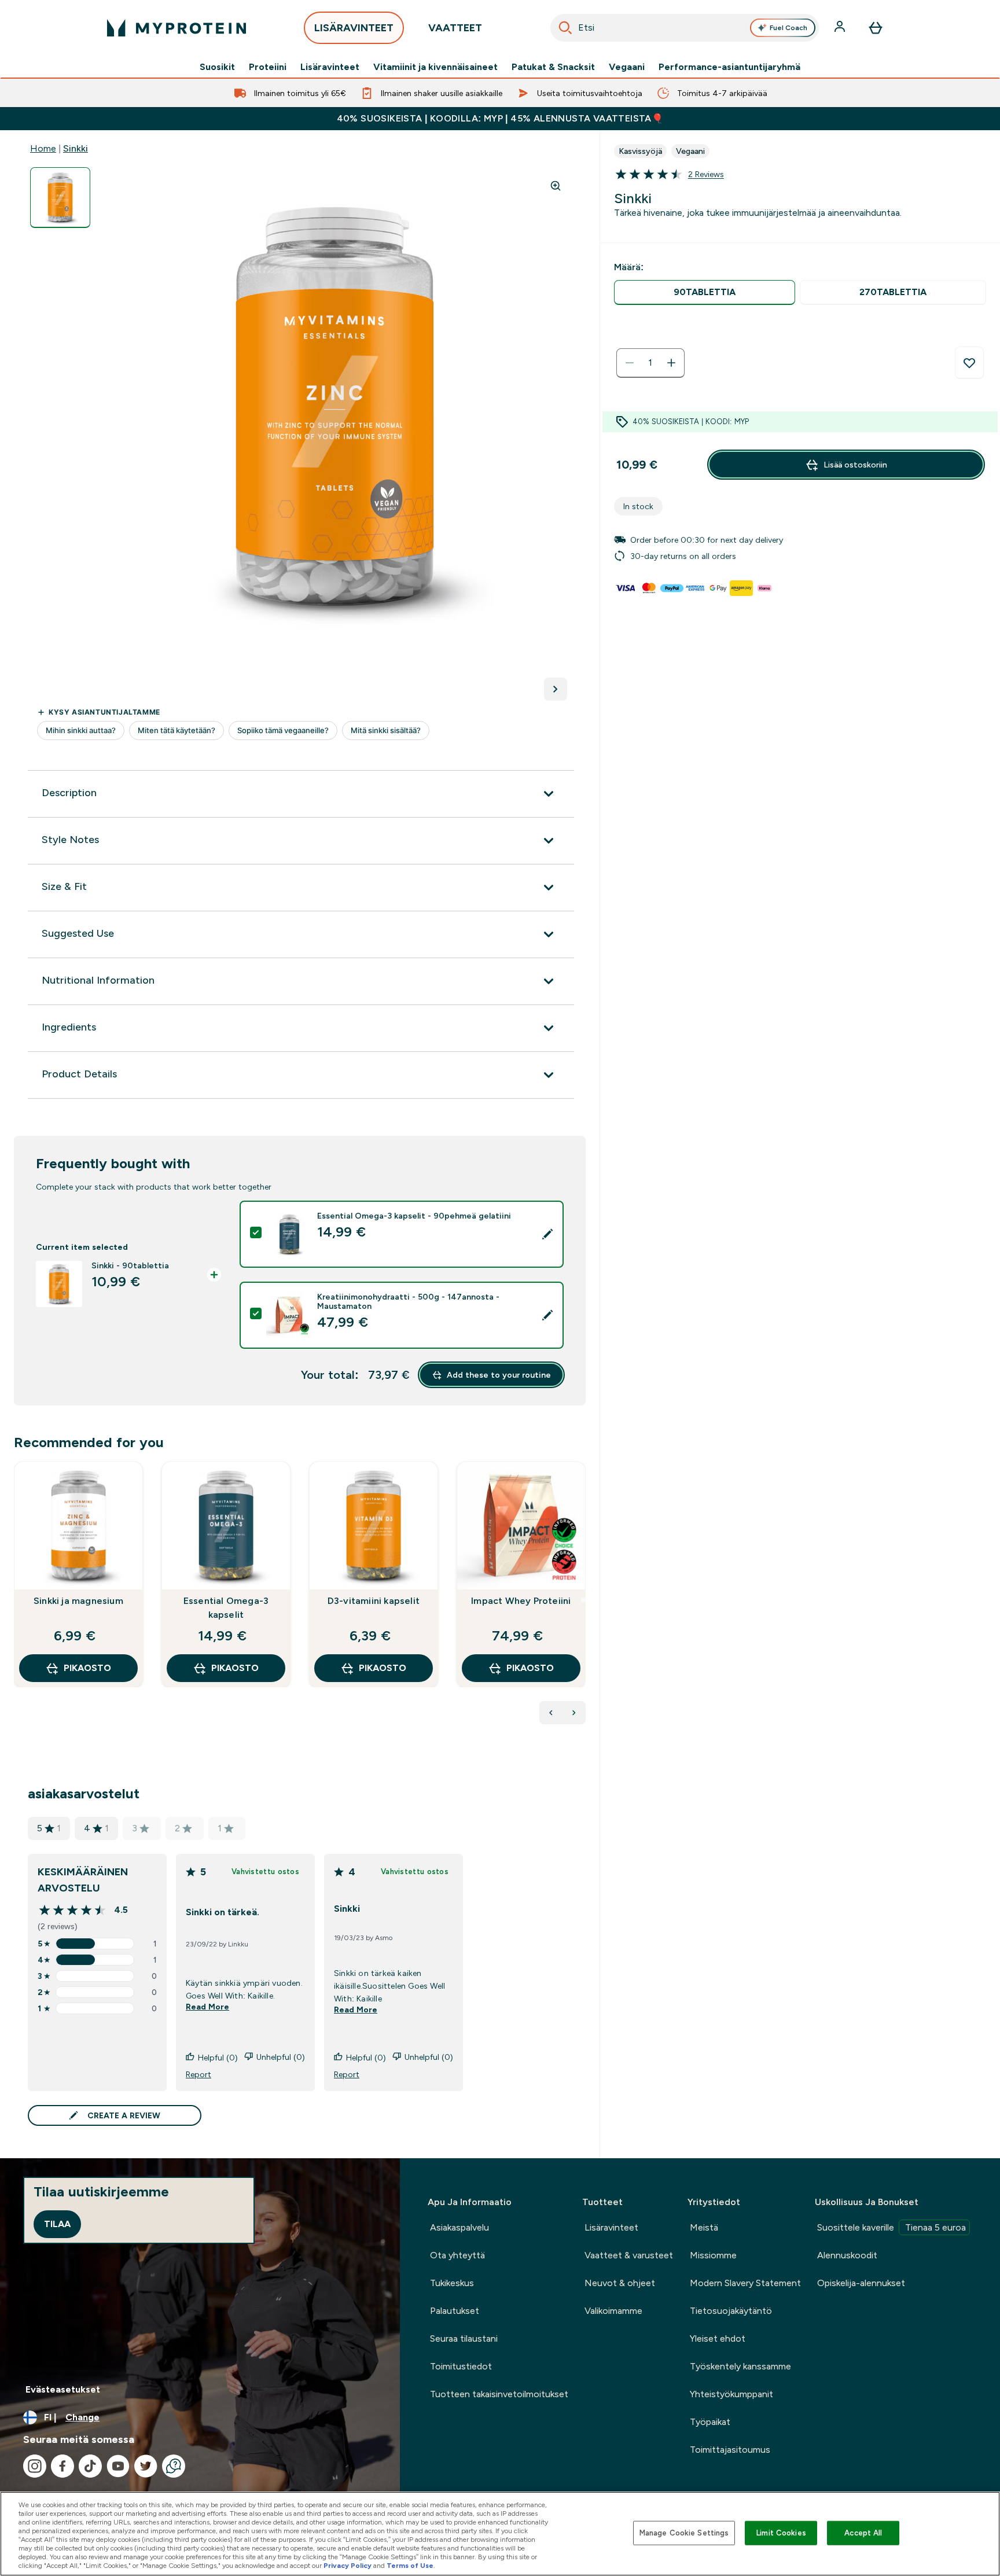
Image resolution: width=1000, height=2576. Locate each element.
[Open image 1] (60, 198)
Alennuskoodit (847, 2255)
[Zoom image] (556, 186)
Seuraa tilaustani (464, 2338)
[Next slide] (583, 1600)
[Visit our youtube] (118, 2466)
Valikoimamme (613, 2311)
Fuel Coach (788, 28)
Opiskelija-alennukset (861, 2283)
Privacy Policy (348, 2566)
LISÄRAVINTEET (354, 28)
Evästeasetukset (63, 2389)
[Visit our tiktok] (90, 2466)
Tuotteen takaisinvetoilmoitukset (499, 2394)
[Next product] (574, 1713)
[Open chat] (174, 2466)
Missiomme (713, 2255)
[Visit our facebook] (62, 2466)
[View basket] (876, 28)
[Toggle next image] (556, 689)
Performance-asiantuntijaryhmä (729, 67)
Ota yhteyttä (457, 2255)
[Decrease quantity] (630, 363)
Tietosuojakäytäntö (731, 2311)
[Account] (841, 28)
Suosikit (217, 67)
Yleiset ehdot (718, 2338)
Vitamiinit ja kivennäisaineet (435, 67)
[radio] (705, 292)
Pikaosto (87, 1668)
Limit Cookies (781, 2533)
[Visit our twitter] (146, 2466)
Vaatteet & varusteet (629, 2255)
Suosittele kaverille (891, 2227)
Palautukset (455, 2311)
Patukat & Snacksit (553, 67)
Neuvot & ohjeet (620, 2283)
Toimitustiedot (461, 2366)
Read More (207, 2007)
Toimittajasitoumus (730, 2450)
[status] (650, 363)
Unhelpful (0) (281, 2057)
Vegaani (627, 67)
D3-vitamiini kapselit (374, 1601)
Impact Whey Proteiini (521, 1601)
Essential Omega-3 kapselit (226, 1608)
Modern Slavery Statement (745, 2283)
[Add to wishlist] (969, 363)
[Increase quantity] (671, 363)
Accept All (863, 2533)
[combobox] (685, 28)
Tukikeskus (452, 2283)
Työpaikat (710, 2422)
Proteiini (268, 67)
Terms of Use (410, 2566)
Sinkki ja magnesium (78, 1601)
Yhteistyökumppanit (731, 2394)
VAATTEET (455, 28)
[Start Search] (565, 28)
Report (198, 2074)
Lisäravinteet (330, 67)
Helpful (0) (218, 2058)
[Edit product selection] (547, 1234)
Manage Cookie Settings (684, 2533)
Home (43, 148)
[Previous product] (551, 1713)
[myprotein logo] (177, 28)
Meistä (704, 2227)
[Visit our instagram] (35, 2466)
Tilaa (57, 2224)
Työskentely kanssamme (740, 2366)
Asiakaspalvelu (459, 2227)
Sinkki (76, 148)
